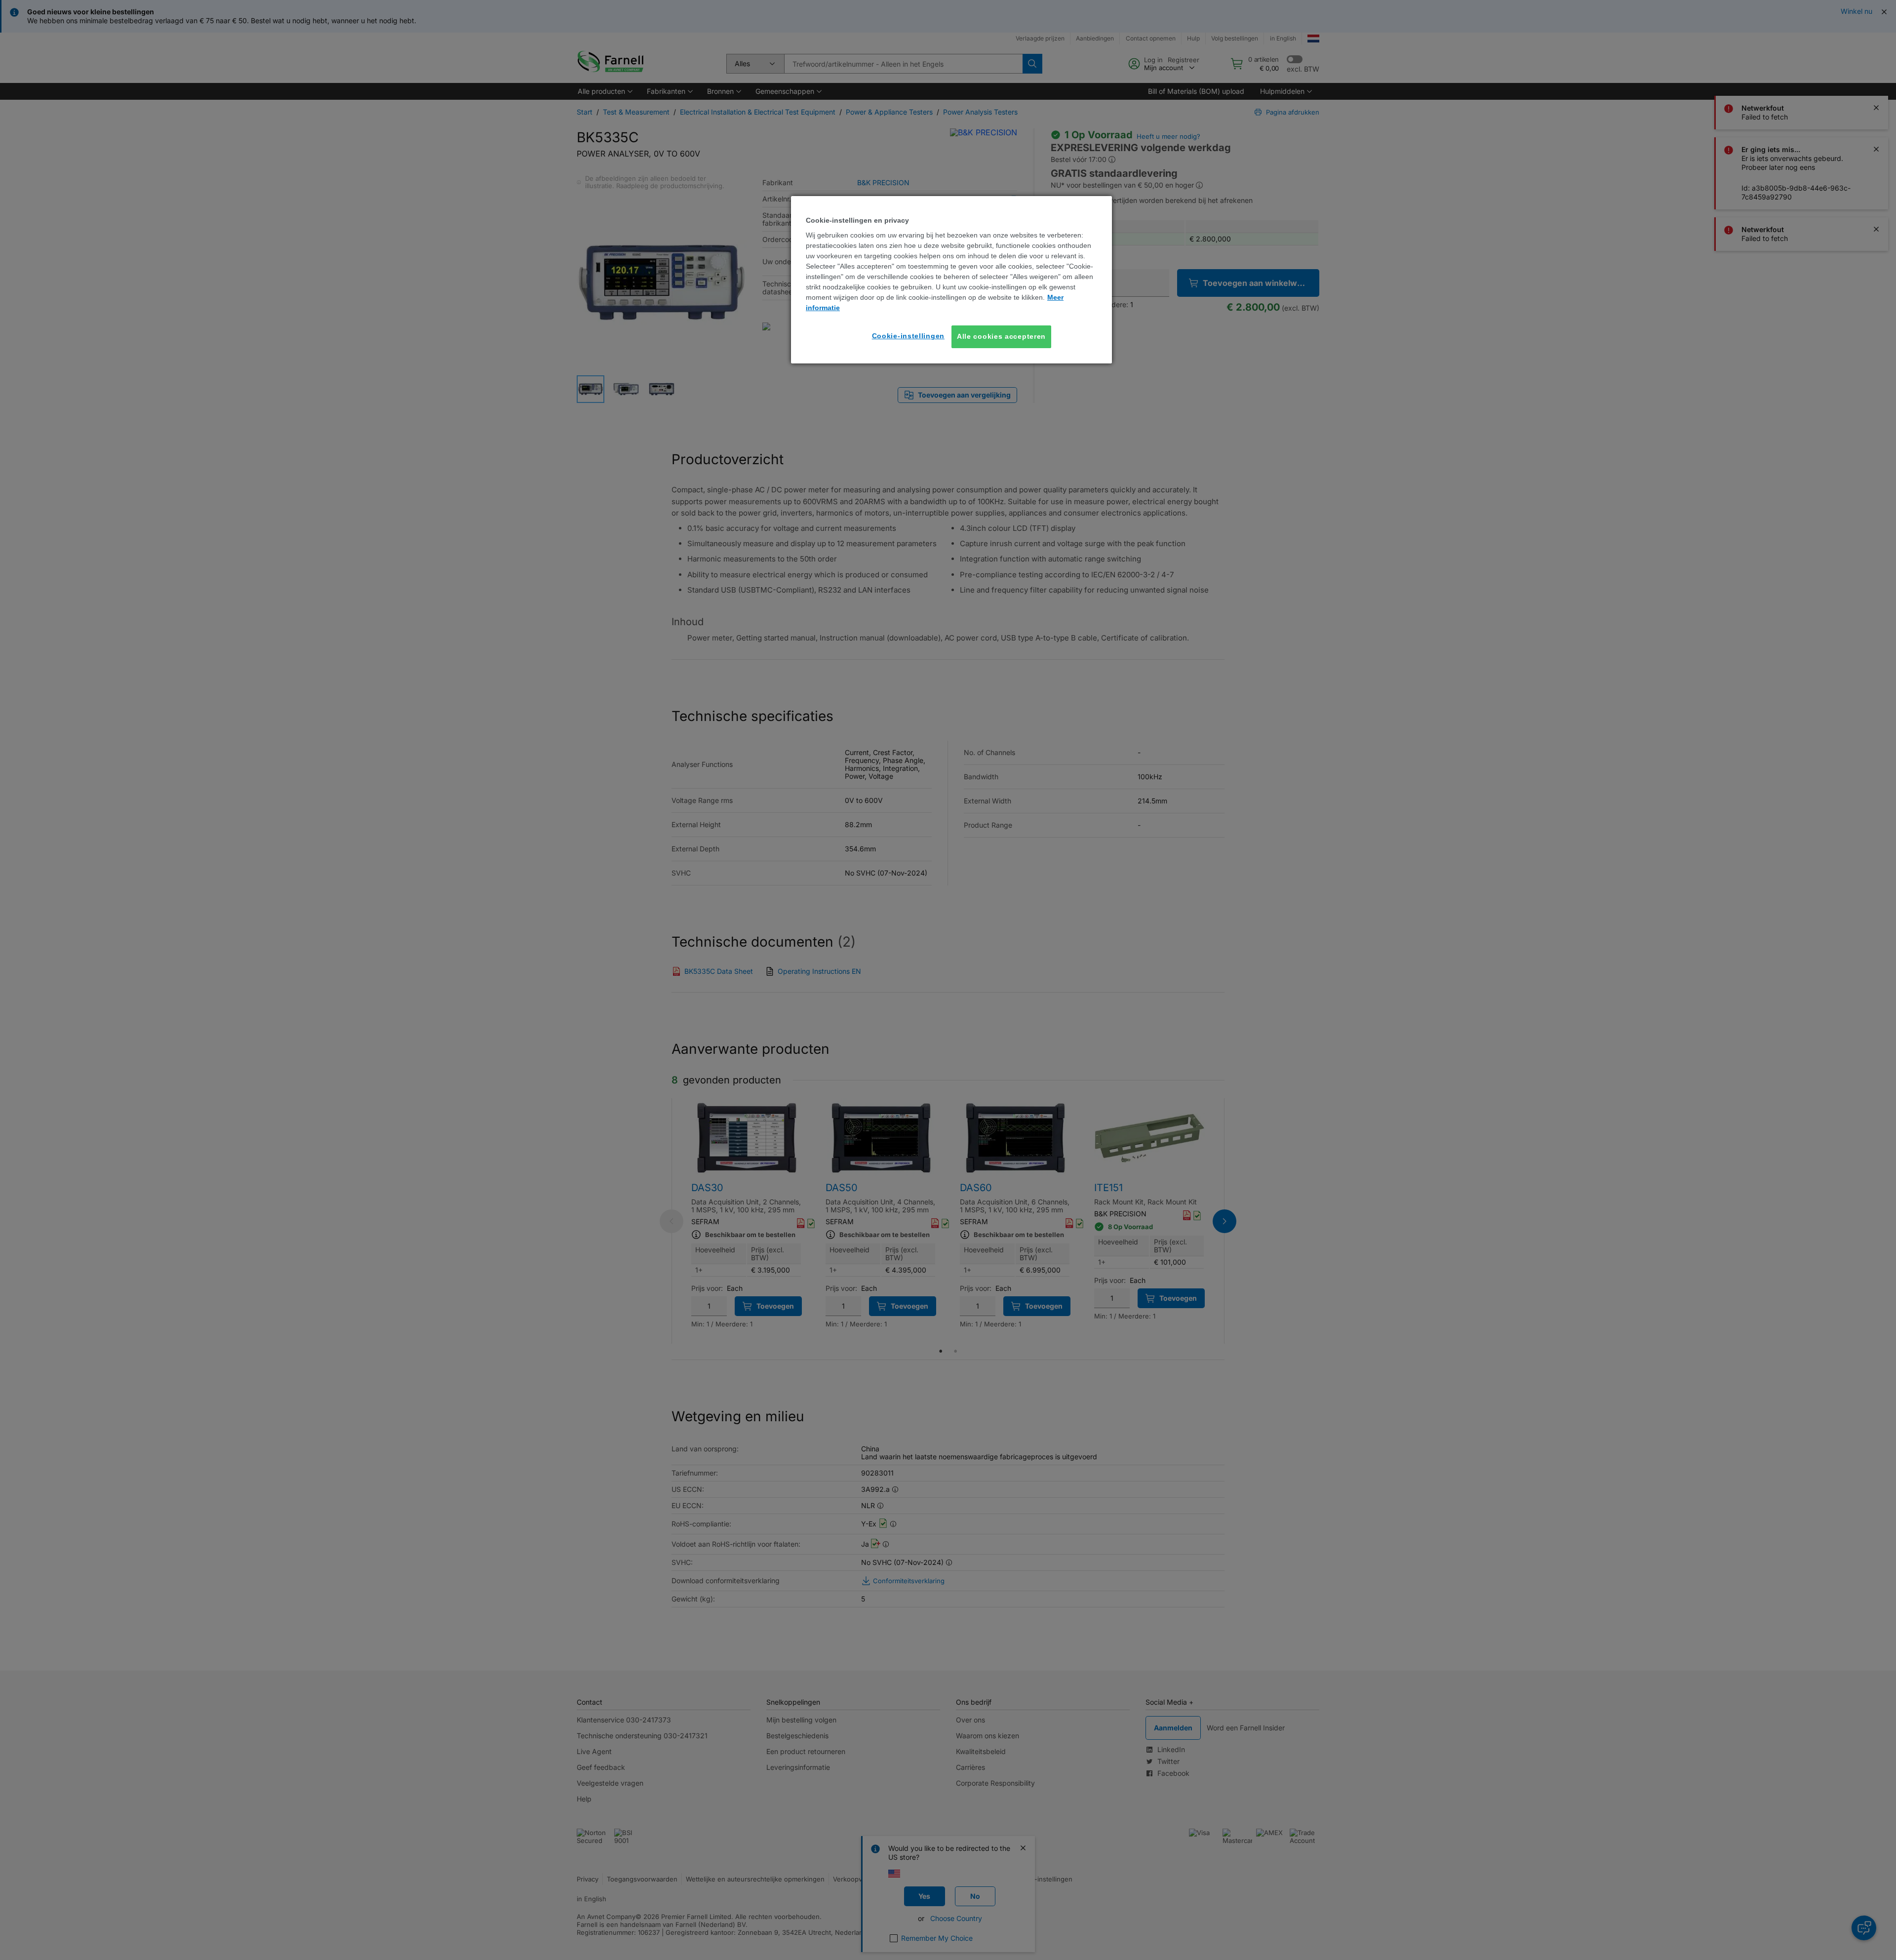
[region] (951, 280)
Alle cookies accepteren (1001, 336)
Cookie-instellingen (908, 336)
